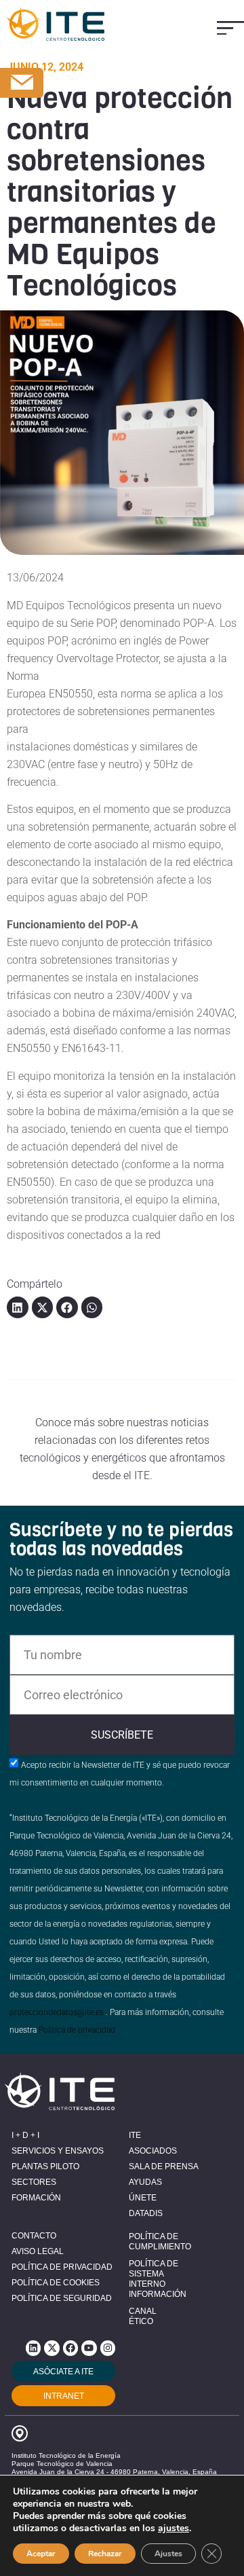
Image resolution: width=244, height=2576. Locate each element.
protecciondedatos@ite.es (57, 2012)
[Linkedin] (33, 2348)
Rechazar (105, 2554)
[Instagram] (108, 2348)
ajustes (174, 2528)
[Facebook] (70, 2348)
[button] (230, 28)
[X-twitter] (52, 2348)
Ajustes (168, 2554)
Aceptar (41, 2554)
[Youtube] (89, 2348)
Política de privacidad (77, 2030)
